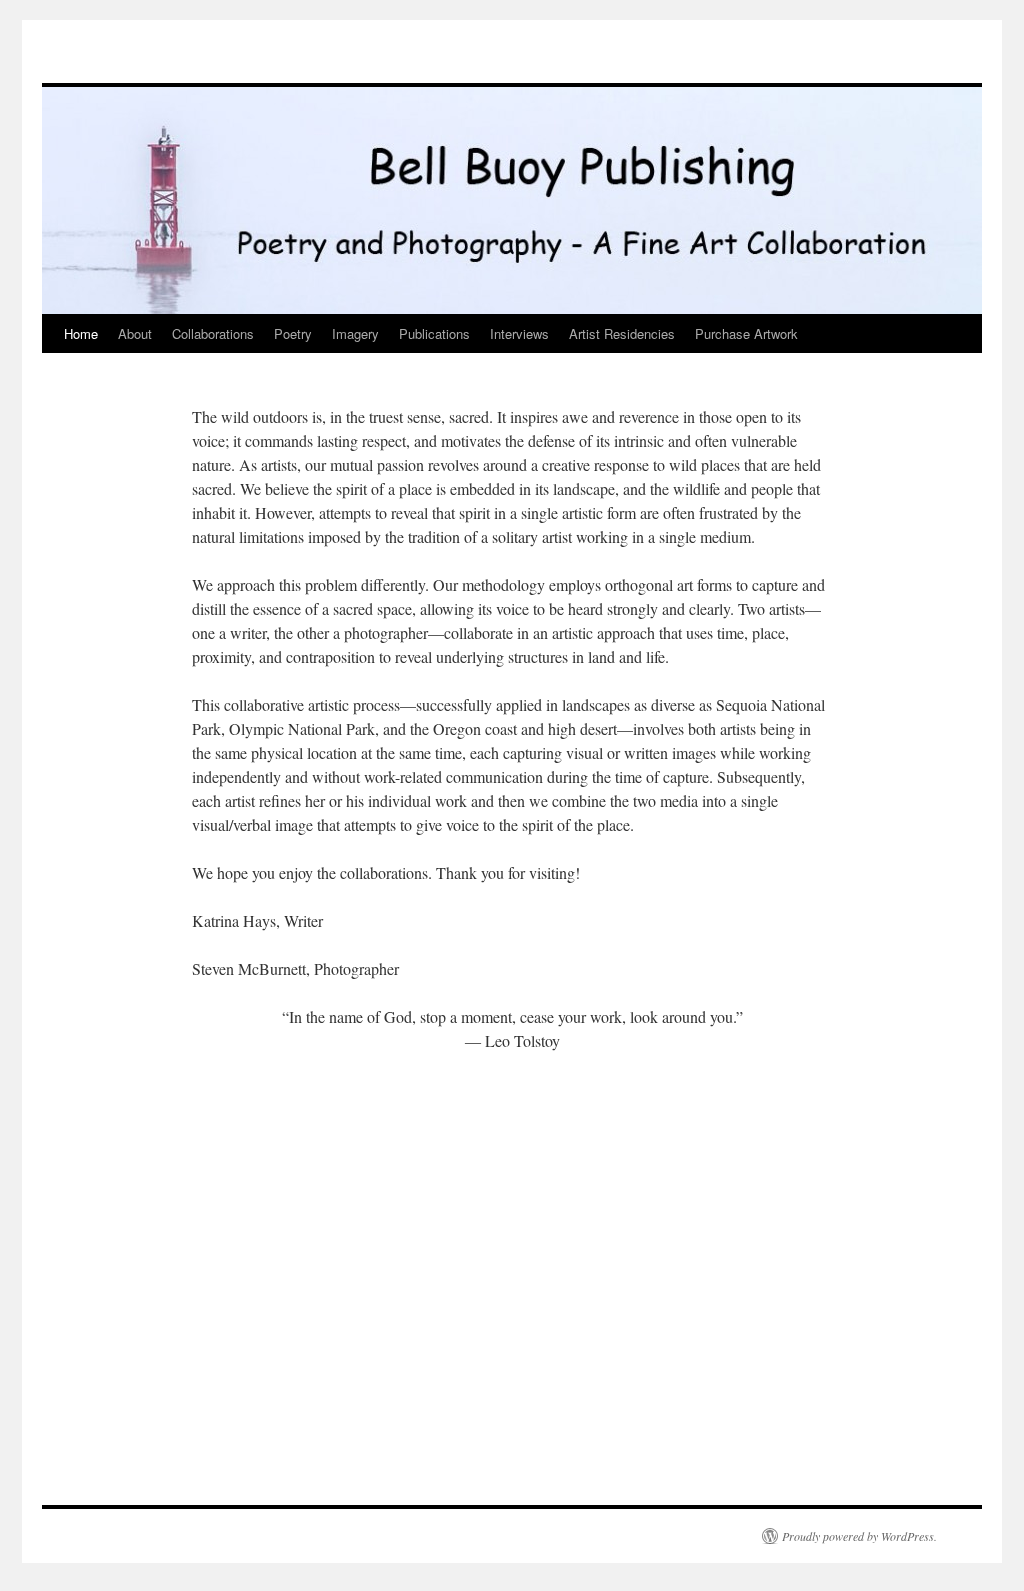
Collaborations (213, 333)
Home (81, 333)
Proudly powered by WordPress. (859, 1536)
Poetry (293, 333)
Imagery (355, 333)
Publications (434, 333)
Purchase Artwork (746, 333)
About (135, 333)
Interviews (519, 333)
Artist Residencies (622, 333)
